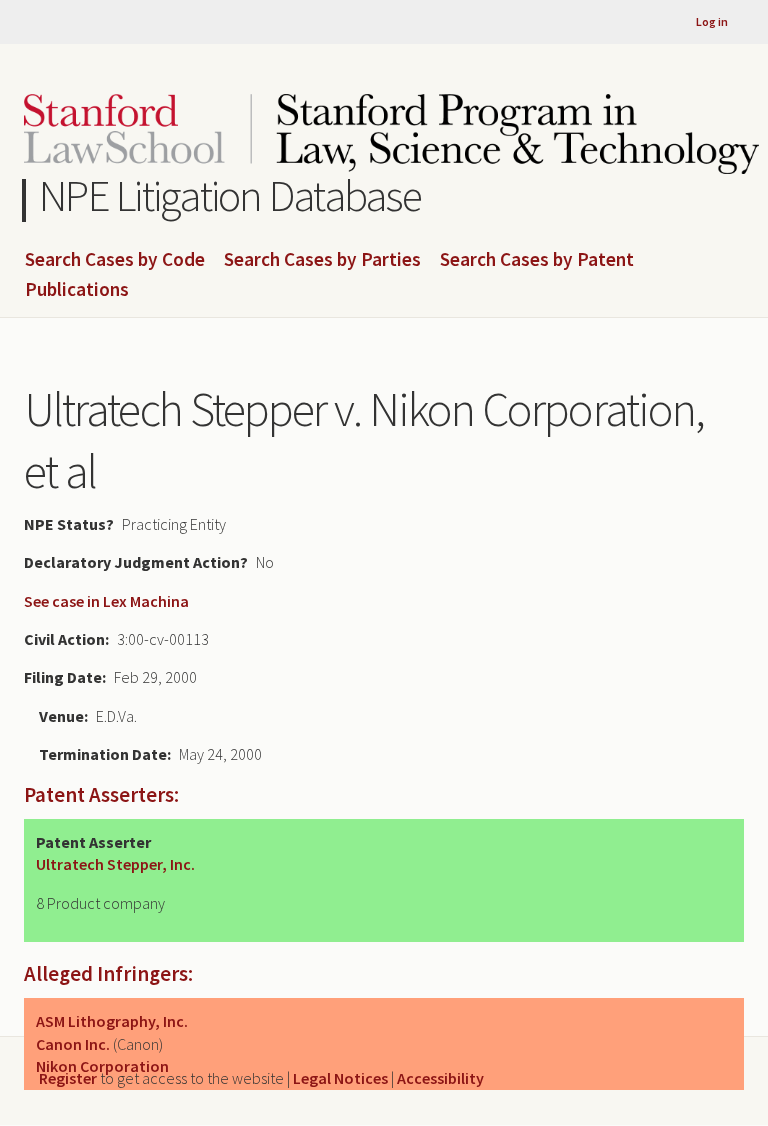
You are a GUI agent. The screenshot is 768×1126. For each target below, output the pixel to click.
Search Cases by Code (115, 260)
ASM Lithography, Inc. (112, 1021)
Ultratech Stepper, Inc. (115, 864)
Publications (77, 290)
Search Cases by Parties (322, 260)
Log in (712, 21)
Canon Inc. (73, 1044)
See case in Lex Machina (106, 601)
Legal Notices (340, 1078)
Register (68, 1078)
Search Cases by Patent (537, 260)
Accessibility (440, 1078)
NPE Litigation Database (230, 195)
